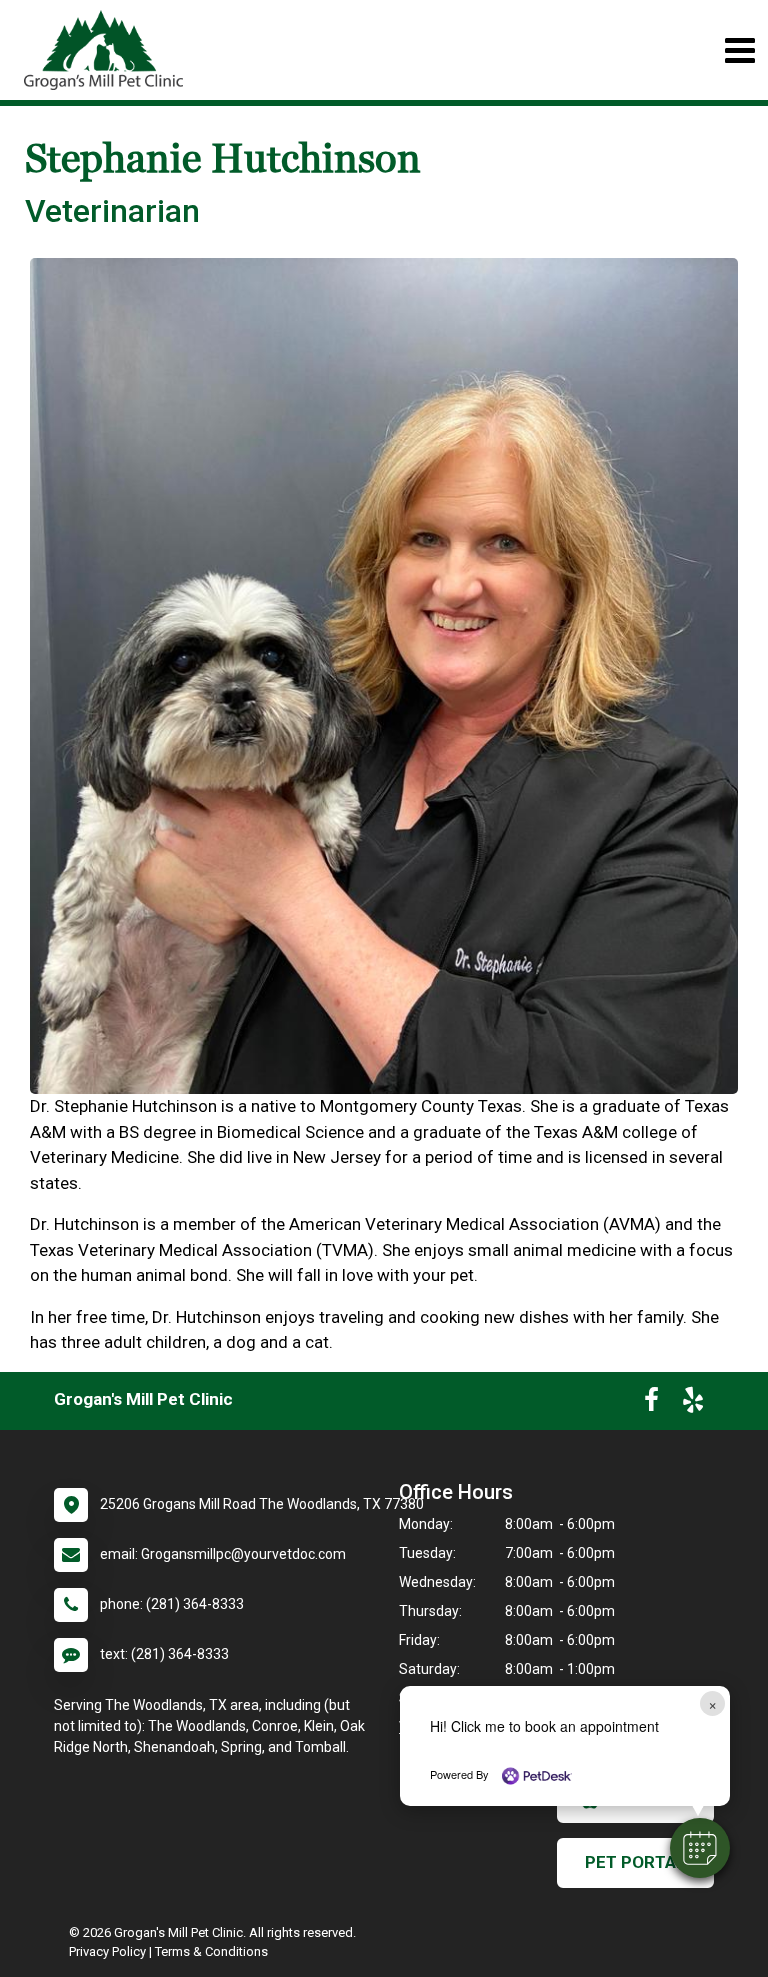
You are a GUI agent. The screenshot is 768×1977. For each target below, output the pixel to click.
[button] (700, 1848)
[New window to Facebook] (651, 1404)
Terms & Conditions (211, 1951)
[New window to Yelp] (693, 1404)
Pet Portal (635, 1862)
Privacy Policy (107, 1951)
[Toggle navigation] (739, 50)
